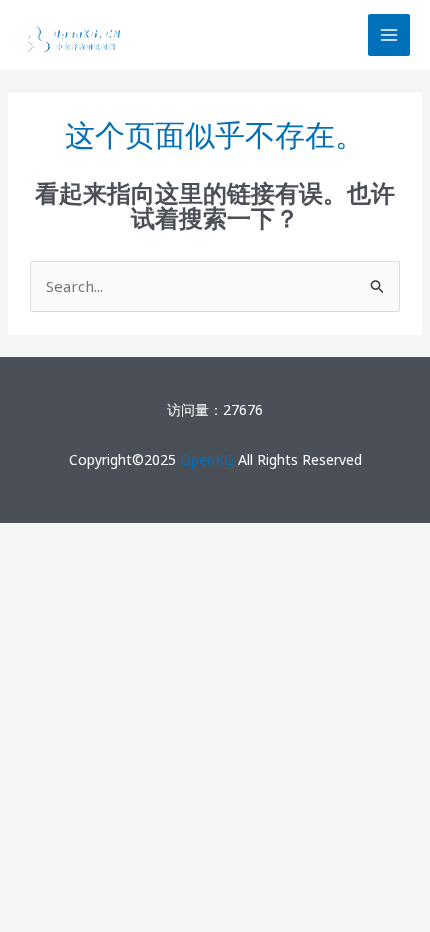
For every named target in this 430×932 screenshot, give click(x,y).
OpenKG (207, 459)
